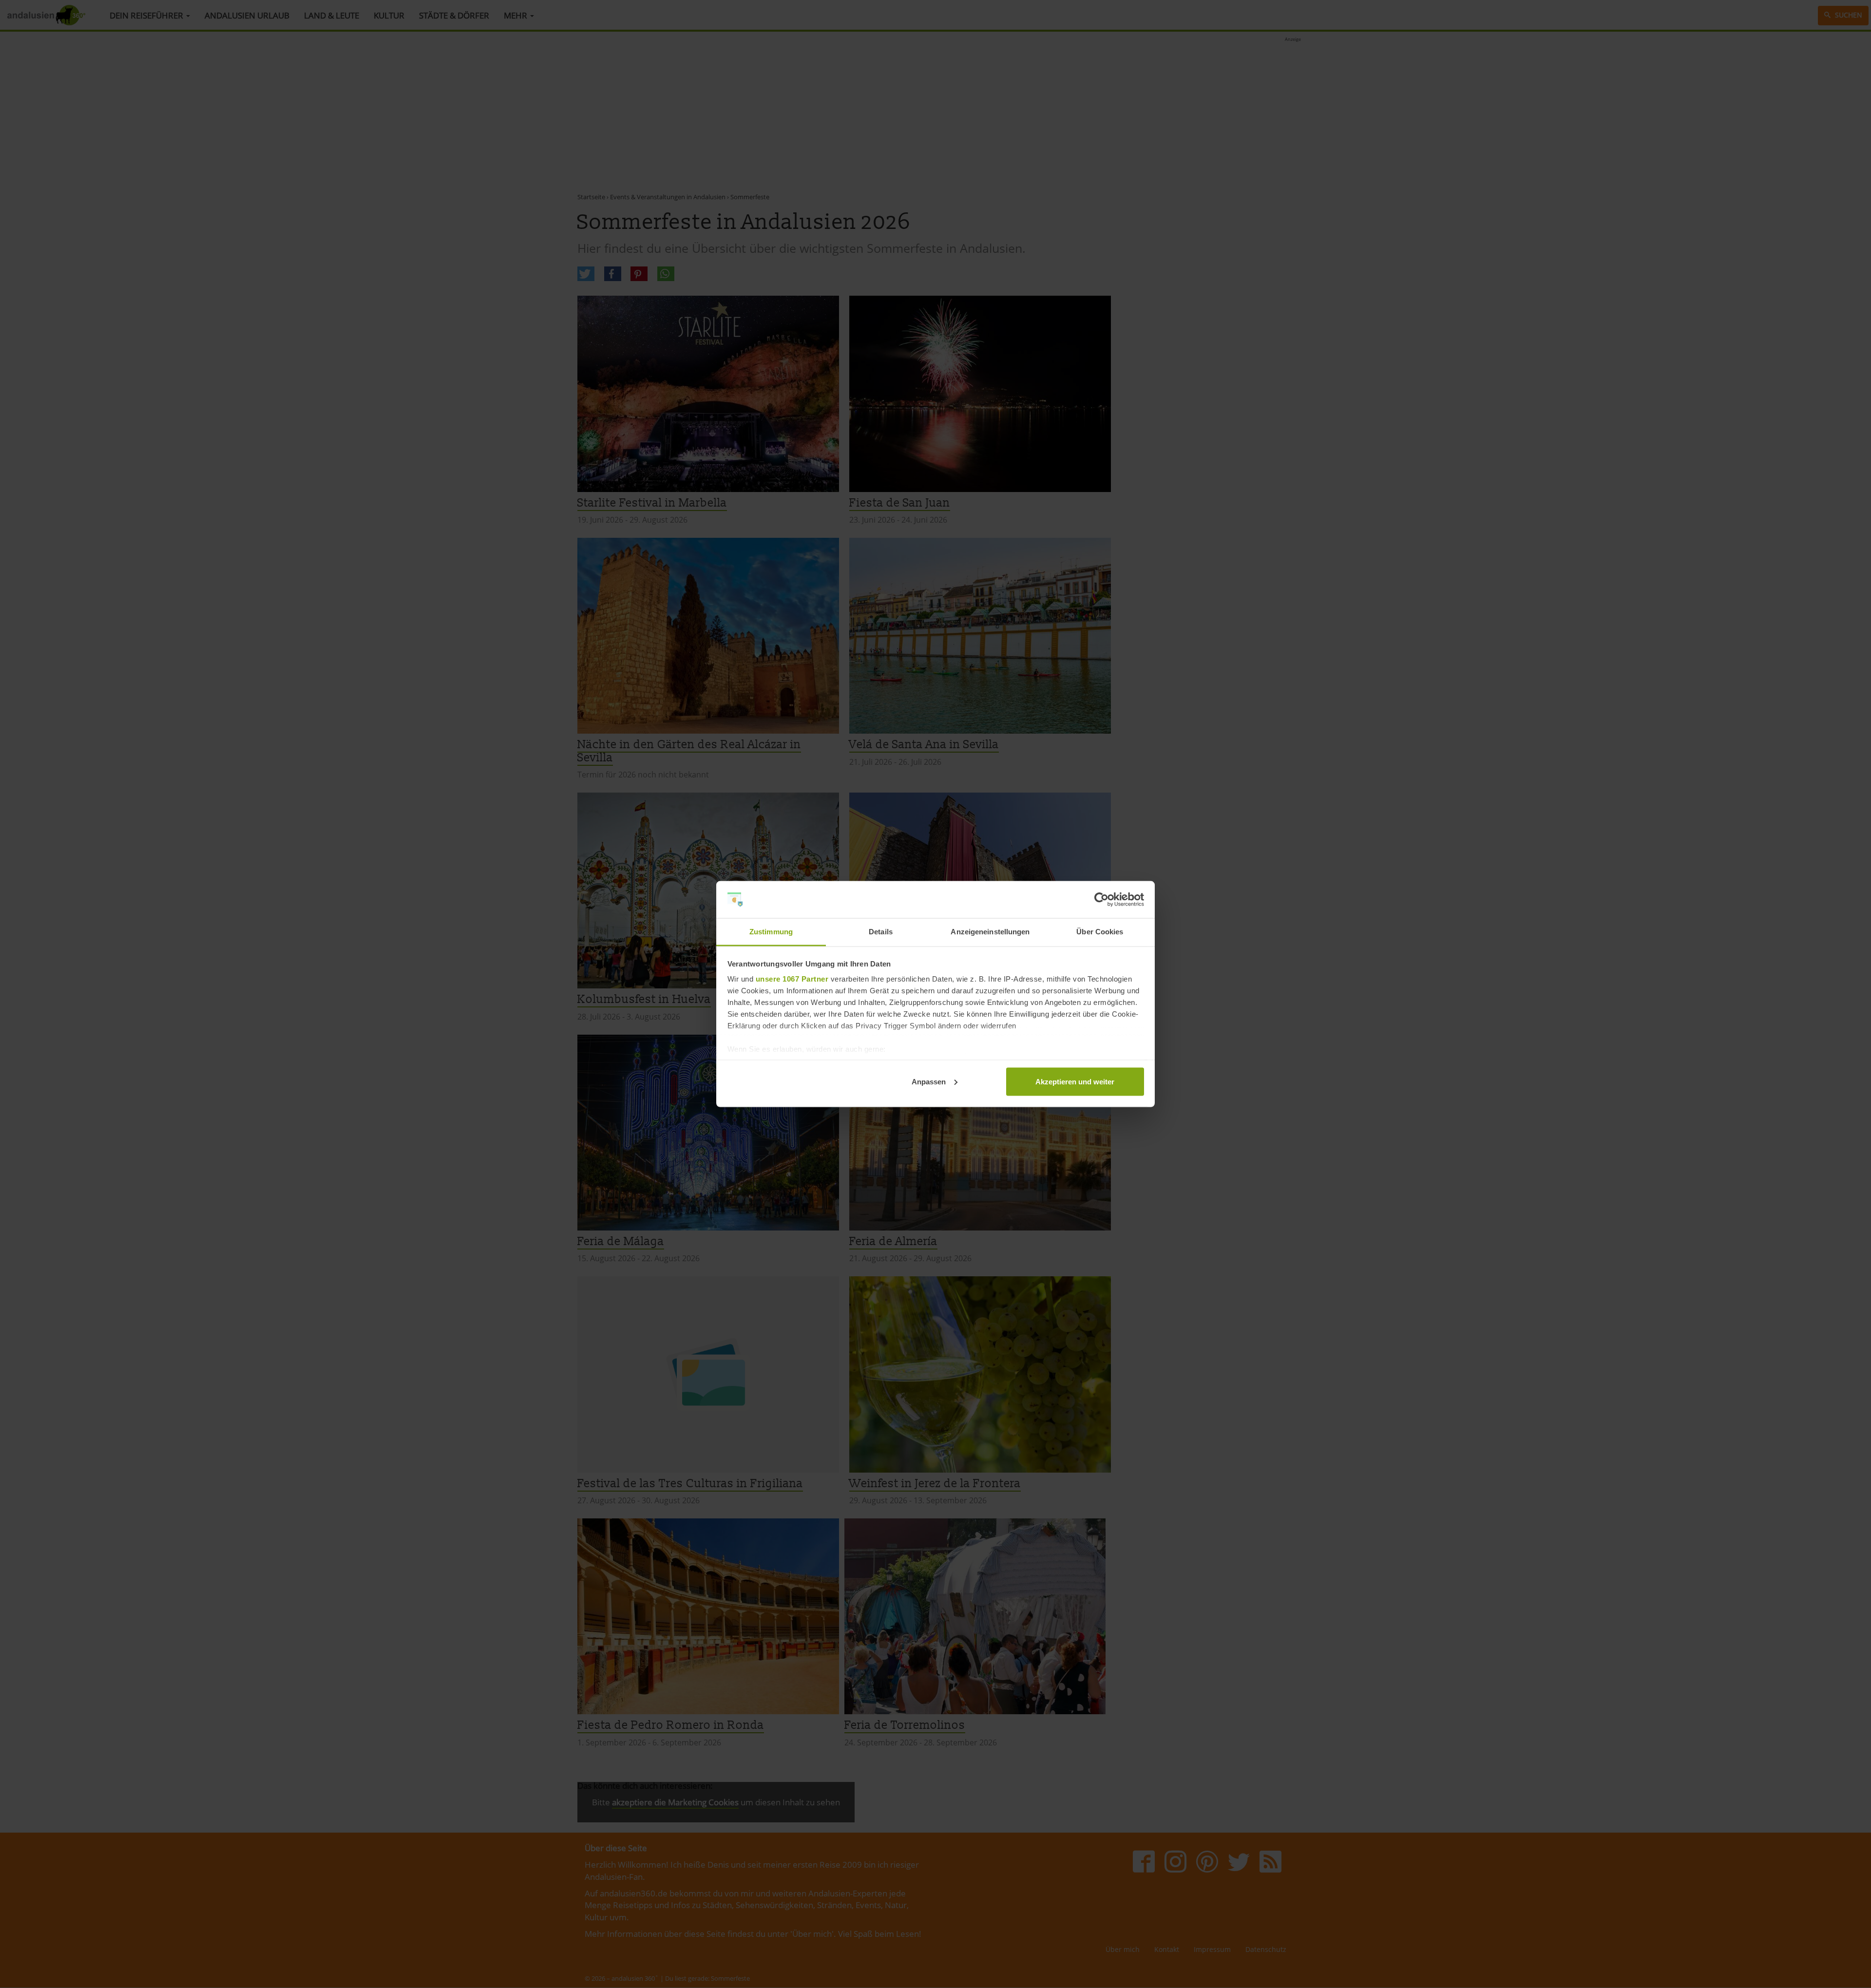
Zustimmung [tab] (771, 932)
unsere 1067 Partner (792, 979)
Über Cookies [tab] (1100, 932)
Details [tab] (881, 932)
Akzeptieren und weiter (1075, 1081)
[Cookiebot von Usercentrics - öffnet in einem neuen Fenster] (1101, 900)
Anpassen (929, 1081)
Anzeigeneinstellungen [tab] (990, 932)
